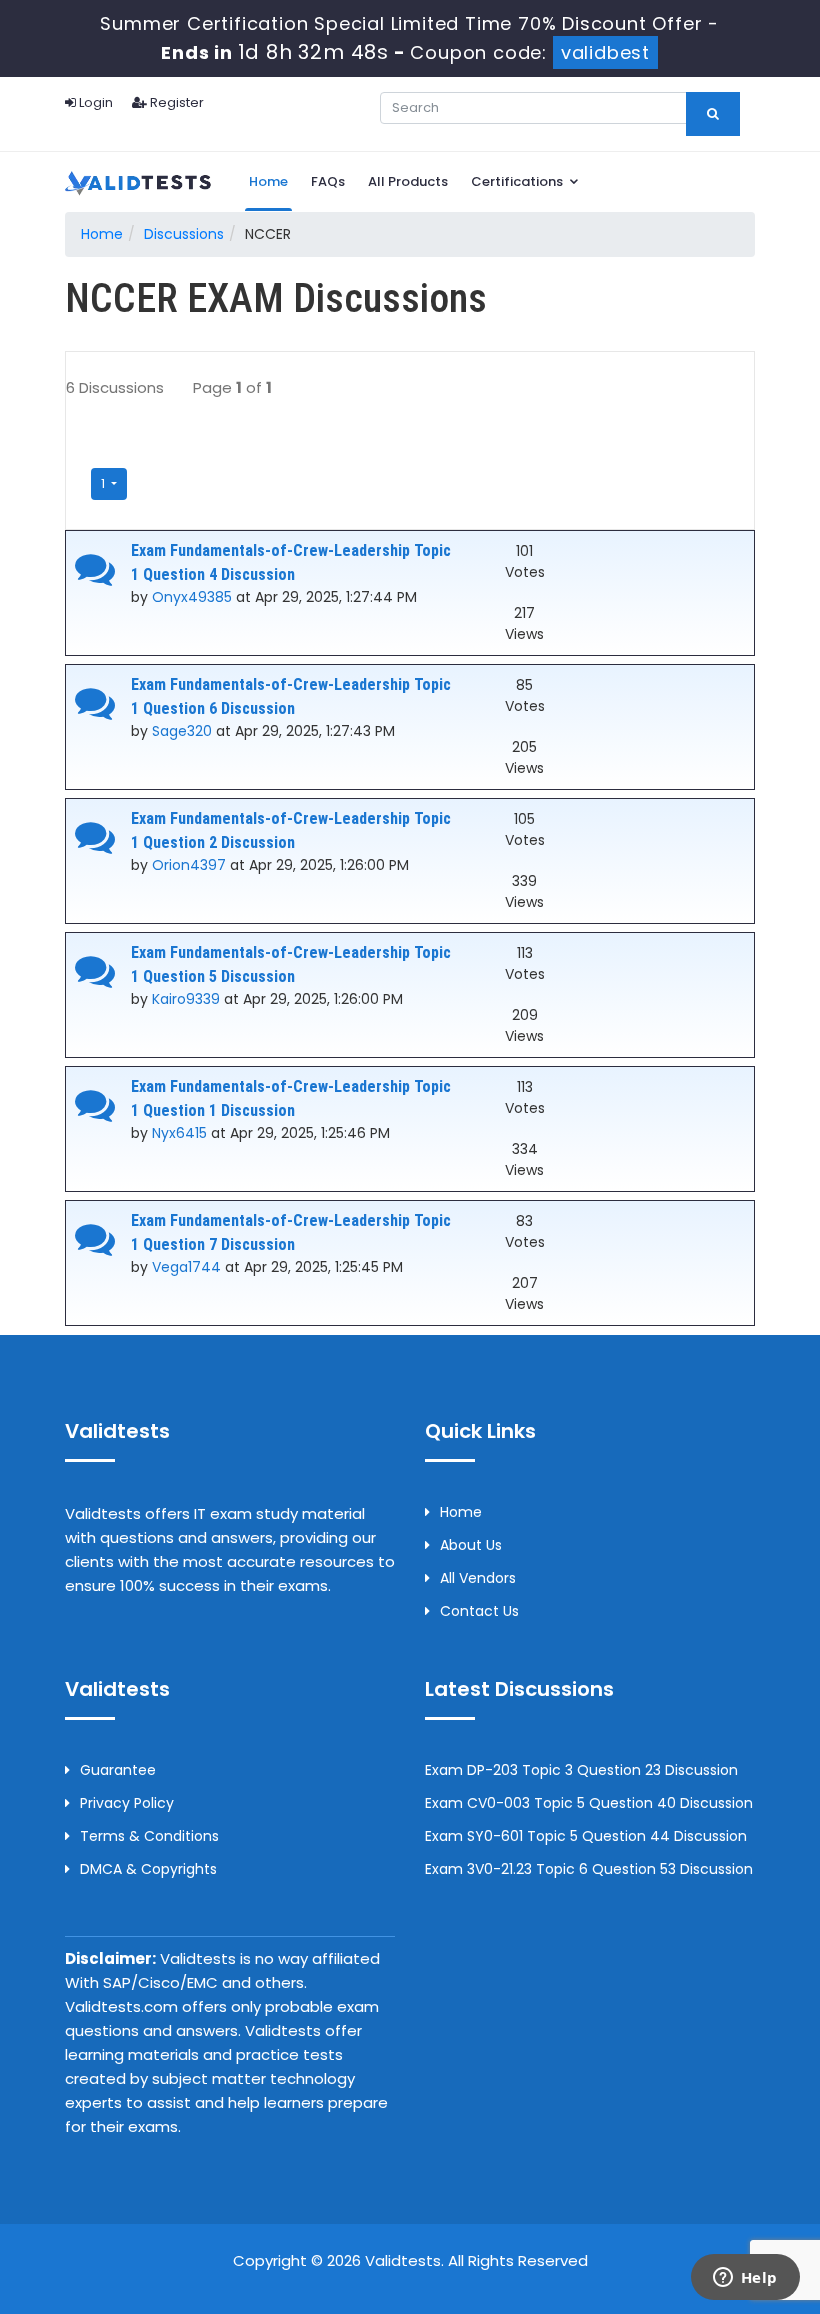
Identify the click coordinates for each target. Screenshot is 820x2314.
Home (268, 181)
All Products (408, 181)
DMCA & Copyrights (148, 1869)
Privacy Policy (127, 1803)
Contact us (479, 1611)
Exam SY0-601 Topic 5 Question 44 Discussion (586, 1836)
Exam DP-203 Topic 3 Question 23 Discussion (581, 1770)
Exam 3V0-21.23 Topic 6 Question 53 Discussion (589, 1869)
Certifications (518, 181)
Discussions (184, 234)
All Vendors (478, 1578)
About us (471, 1545)
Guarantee (118, 1770)
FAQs (328, 181)
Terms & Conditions (149, 1836)
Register (175, 102)
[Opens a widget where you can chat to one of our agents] (745, 2279)
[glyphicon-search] (713, 114)
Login (94, 102)
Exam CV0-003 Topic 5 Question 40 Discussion (589, 1803)
